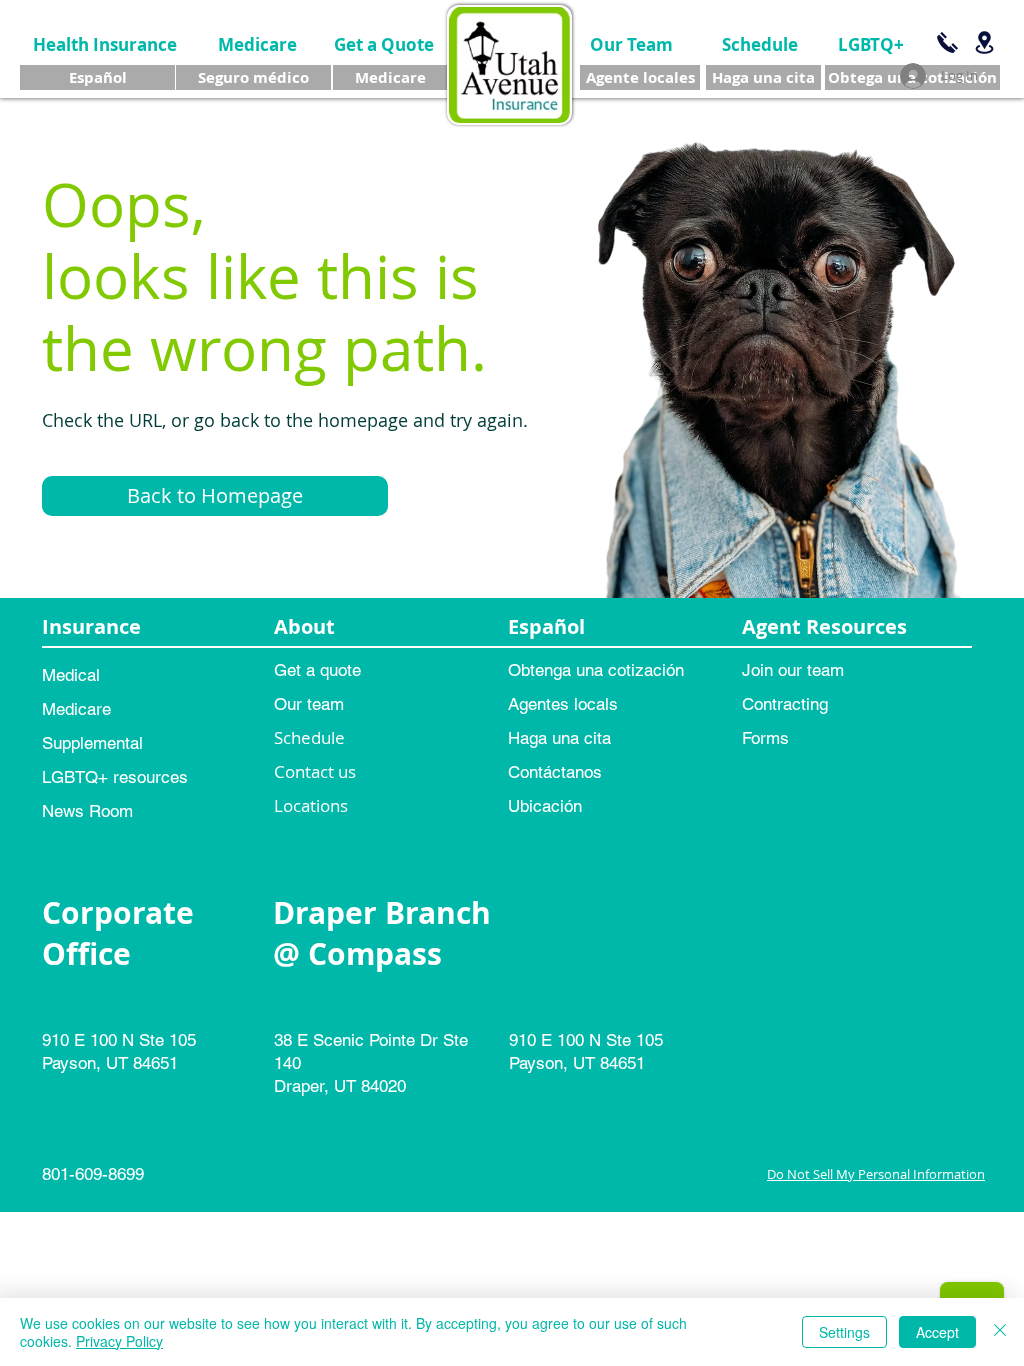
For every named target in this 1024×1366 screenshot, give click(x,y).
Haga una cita (559, 738)
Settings (844, 1332)
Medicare (76, 709)
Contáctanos (555, 772)
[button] (215, 496)
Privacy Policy (119, 1341)
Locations (311, 805)
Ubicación (545, 806)
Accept (937, 1332)
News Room (87, 811)
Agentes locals (563, 704)
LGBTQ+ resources (115, 777)
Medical (71, 675)
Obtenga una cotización (596, 670)
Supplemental (92, 743)
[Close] (1000, 1332)
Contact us (315, 771)
